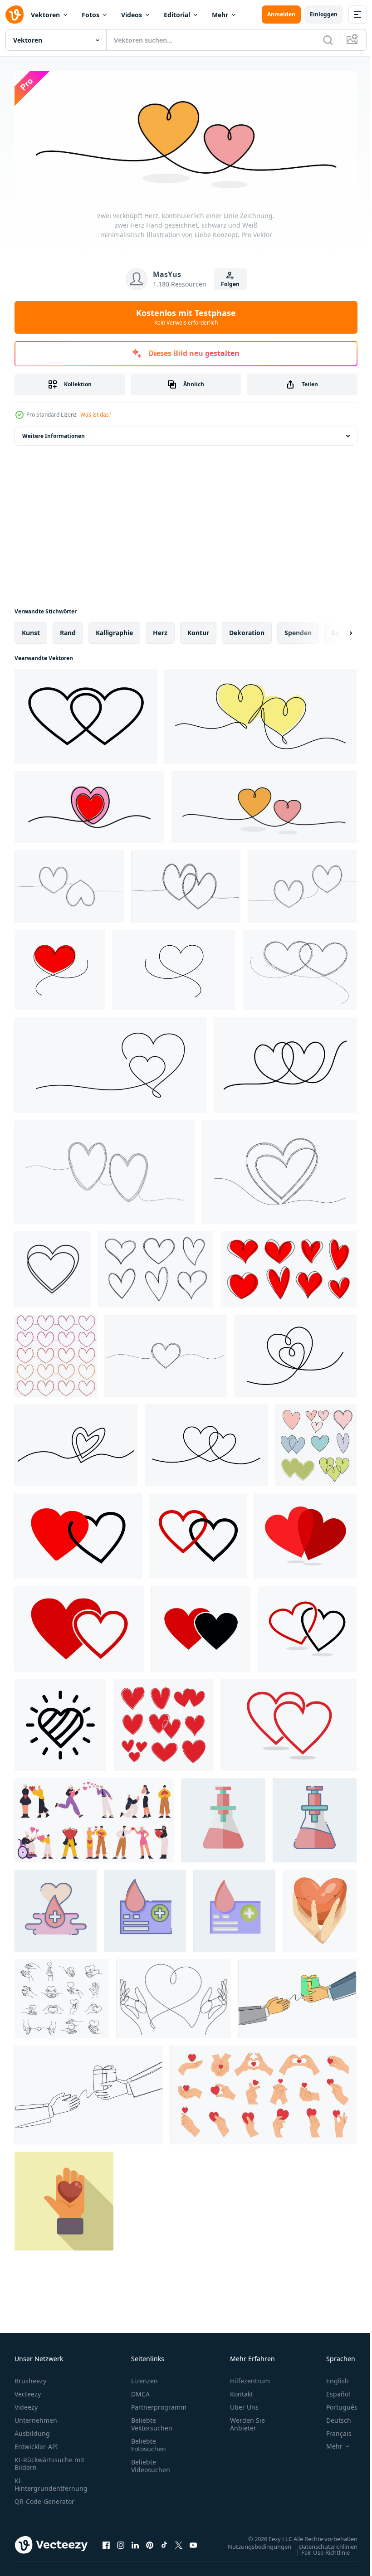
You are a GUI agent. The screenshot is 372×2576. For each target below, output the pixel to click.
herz (160, 630)
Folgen (230, 284)
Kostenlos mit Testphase (186, 317)
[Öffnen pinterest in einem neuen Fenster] (150, 2542)
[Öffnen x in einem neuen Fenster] (179, 2542)
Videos (132, 15)
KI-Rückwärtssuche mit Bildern (49, 2461)
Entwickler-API (36, 2444)
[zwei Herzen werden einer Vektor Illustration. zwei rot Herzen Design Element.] (306, 1533)
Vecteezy (28, 2391)
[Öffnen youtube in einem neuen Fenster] (193, 2542)
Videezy (26, 2404)
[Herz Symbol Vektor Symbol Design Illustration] (60, 1722)
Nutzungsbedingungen (253, 2544)
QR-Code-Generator (44, 2499)
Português (335, 2404)
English (331, 2378)
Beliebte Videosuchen (151, 2463)
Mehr (220, 15)
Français (332, 2431)
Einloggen (324, 14)
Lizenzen (144, 2378)
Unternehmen (36, 2418)
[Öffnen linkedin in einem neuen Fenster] (135, 2542)
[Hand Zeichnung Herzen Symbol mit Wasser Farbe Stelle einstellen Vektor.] (316, 1442)
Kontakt (242, 2391)
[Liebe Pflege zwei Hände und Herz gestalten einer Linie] (174, 1996)
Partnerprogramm (159, 2404)
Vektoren (45, 15)
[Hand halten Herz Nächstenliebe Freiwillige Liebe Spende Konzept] (64, 2198)
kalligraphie (114, 630)
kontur (198, 630)
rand (68, 630)
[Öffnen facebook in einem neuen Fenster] (106, 2542)
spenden (298, 630)
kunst (31, 630)
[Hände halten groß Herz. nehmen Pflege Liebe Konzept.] (320, 1908)
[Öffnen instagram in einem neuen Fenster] (121, 2542)
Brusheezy (30, 2378)
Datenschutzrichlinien (321, 2544)
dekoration (247, 630)
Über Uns (244, 2404)
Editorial (177, 15)
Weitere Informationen (54, 433)
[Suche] (328, 40)
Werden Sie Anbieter (247, 2421)
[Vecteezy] (15, 15)
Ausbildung (32, 2431)
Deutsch (332, 2418)
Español (331, 2391)
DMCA (140, 2391)
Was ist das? (96, 415)
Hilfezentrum (250, 2378)
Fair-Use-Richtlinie (319, 2550)
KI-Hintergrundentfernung (51, 2482)
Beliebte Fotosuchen (149, 2442)
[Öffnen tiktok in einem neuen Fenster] (164, 2542)
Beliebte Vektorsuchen (152, 2421)
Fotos (91, 15)
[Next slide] (336, 630)
